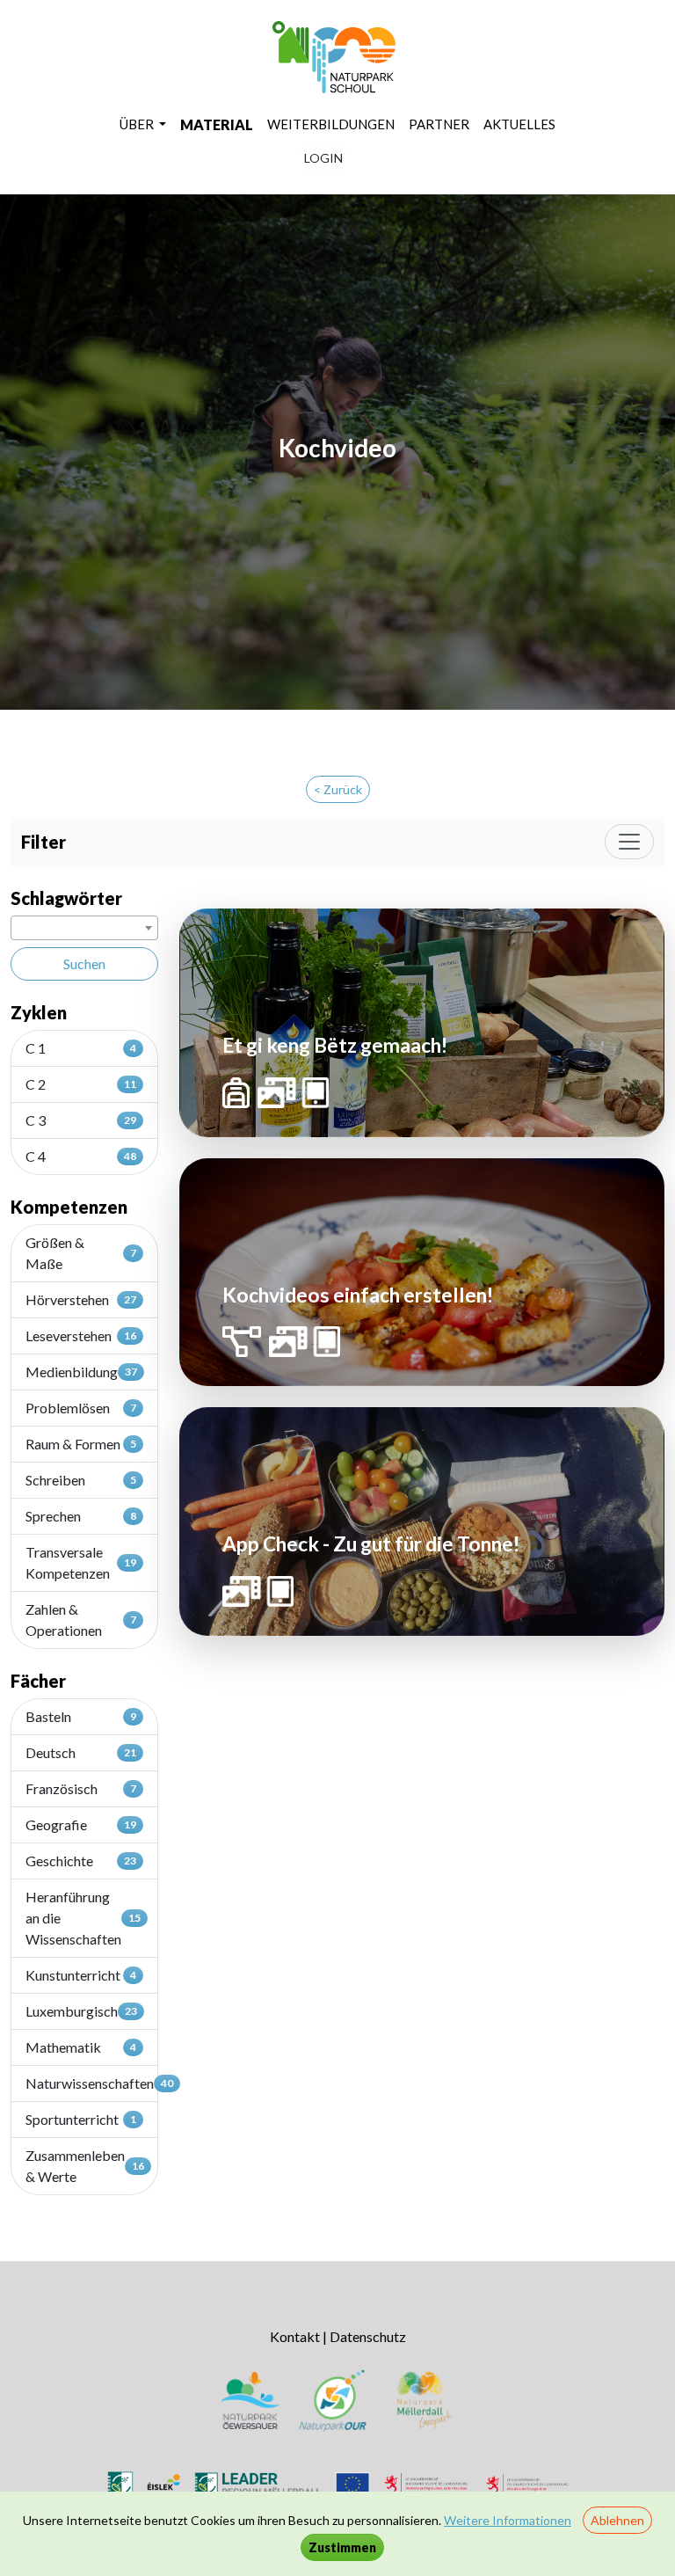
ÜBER (138, 124)
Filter (44, 842)
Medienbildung (81, 1372)
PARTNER (439, 124)
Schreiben (81, 1480)
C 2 (81, 1084)
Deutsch (81, 1752)
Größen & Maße (81, 1253)
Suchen (84, 963)
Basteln (81, 1716)
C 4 (81, 1156)
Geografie (81, 1824)
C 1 (81, 1048)
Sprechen (81, 1516)
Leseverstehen (81, 1335)
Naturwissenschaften (92, 2083)
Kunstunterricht (81, 1975)
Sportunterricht (81, 2119)
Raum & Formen (81, 1444)
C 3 (81, 1120)
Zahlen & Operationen (81, 1620)
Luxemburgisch (81, 2011)
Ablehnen (617, 2520)
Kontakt (295, 2336)
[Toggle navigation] (629, 842)
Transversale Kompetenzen (81, 1562)
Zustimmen (342, 2547)
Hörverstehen (81, 1299)
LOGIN (323, 158)
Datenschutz (368, 2336)
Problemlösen (81, 1408)
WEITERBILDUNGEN (331, 124)
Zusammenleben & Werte (85, 2166)
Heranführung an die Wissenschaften (83, 1918)
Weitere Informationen (508, 2520)
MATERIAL (217, 124)
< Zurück (338, 789)
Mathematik (81, 2047)
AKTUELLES (519, 124)
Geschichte (81, 1861)
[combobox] (84, 928)
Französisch (81, 1788)
